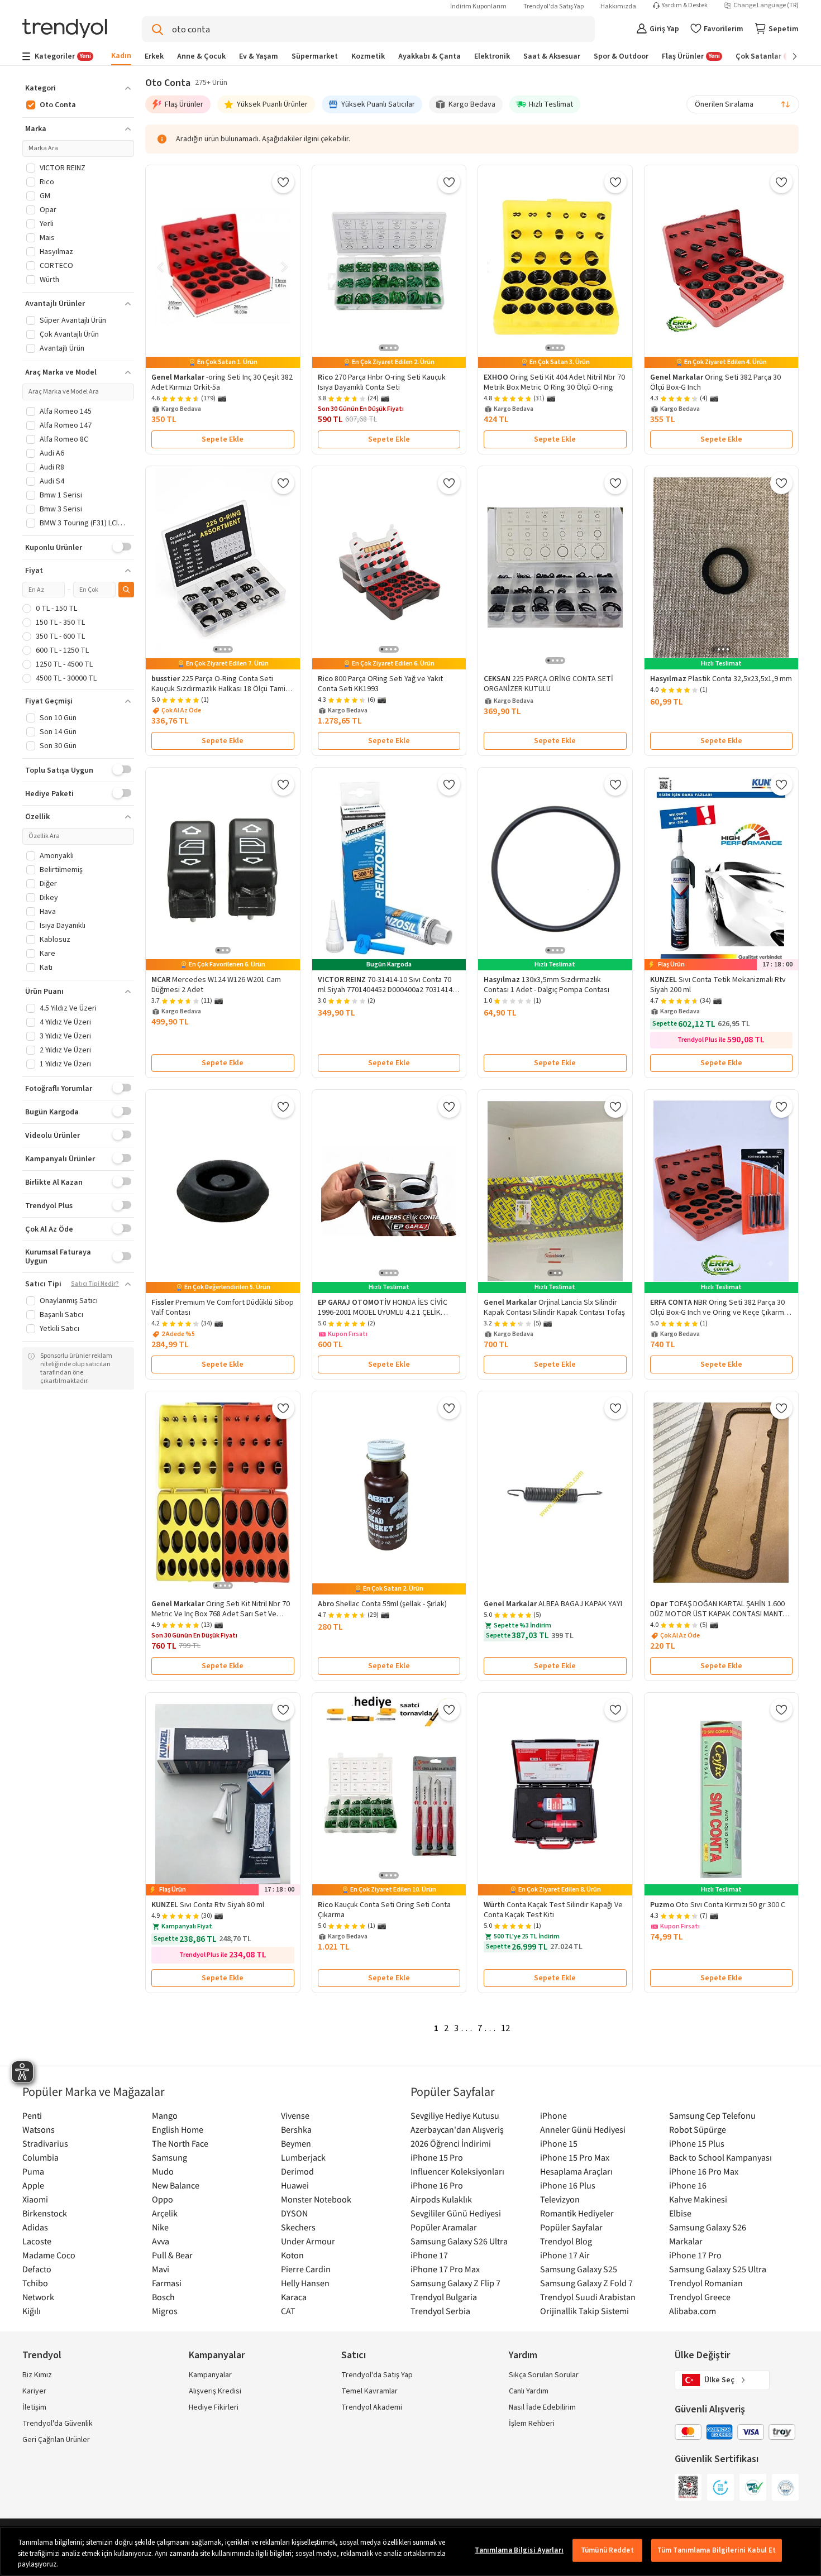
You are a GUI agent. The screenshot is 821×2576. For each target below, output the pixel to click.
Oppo (163, 2199)
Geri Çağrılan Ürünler (56, 2440)
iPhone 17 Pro (695, 2255)
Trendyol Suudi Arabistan (588, 2297)
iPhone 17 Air (565, 2255)
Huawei (295, 2185)
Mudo (163, 2171)
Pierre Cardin (306, 2269)
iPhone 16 (688, 2185)
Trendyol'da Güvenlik (58, 2424)
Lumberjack (303, 2157)
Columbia (40, 2157)
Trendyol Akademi (372, 2407)
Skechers (298, 2227)
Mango (165, 2115)
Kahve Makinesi (698, 2199)
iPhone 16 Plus (568, 2185)
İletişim (34, 2407)
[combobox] (743, 104)
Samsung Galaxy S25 (579, 2269)
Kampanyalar (210, 2375)
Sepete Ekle (223, 439)
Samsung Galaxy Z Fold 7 (586, 2283)
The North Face (180, 2143)
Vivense (295, 2115)
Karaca (294, 2297)
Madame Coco (49, 2255)
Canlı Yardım (529, 2391)
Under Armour (308, 2241)
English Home (178, 2129)
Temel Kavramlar (369, 2391)
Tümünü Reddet (607, 2550)
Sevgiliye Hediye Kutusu (455, 2115)
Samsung (170, 2157)
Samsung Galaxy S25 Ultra (718, 2269)
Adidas (35, 2227)
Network (38, 2297)
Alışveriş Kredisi (215, 2391)
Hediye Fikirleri (214, 2407)
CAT (288, 2311)
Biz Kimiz (37, 2375)
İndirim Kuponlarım (478, 6)
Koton (292, 2255)
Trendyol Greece (700, 2297)
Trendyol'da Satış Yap (553, 6)
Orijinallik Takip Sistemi (584, 2311)
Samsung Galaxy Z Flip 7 (455, 2283)
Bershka (296, 2129)
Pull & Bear (172, 2255)
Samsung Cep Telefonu (712, 2115)
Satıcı (354, 2355)
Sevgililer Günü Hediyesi (456, 2213)
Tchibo (35, 2283)
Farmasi (167, 2283)
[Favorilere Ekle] (283, 182)
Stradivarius (45, 2143)
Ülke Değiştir (702, 2355)
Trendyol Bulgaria (444, 2297)
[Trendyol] (65, 29)
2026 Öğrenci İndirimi (451, 2143)
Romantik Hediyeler (577, 2213)
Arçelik (165, 2213)
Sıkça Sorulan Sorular (544, 2375)
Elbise (680, 2213)
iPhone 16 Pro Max (704, 2171)
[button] (78, 88)
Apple (33, 2185)
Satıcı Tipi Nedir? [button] (95, 1284)
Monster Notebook (316, 2199)
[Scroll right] (787, 56)
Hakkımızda (618, 6)
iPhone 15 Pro (437, 2157)
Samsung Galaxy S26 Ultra (459, 2241)
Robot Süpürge (698, 2129)
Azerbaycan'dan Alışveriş (457, 2129)
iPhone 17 (429, 2255)
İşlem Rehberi (532, 2424)
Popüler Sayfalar (571, 2227)
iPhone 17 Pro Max (445, 2269)
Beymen (296, 2143)
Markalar (686, 2241)
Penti (32, 2115)
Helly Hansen (305, 2283)
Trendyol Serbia (440, 2311)
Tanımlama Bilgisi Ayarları (519, 2550)
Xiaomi (35, 2199)
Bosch (163, 2297)
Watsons (39, 2129)
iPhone (553, 2115)
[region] (410, 2551)
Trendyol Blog (566, 2241)
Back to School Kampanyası (720, 2157)
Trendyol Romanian (706, 2283)
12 (505, 2028)
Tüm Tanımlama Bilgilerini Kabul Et (717, 2550)
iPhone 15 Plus (697, 2143)
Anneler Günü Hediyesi (583, 2129)
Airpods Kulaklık (441, 2199)
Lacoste (37, 2241)
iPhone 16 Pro (437, 2185)
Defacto (37, 2269)
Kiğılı (32, 2311)
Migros (165, 2311)
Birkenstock (45, 2213)
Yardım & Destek (685, 6)
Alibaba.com (693, 2311)
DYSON (294, 2213)
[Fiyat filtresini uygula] (126, 590)
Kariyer (34, 2391)
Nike (160, 2227)
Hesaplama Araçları (576, 2171)
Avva (161, 2241)
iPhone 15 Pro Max (575, 2157)
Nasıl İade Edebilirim (542, 2407)
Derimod (297, 2171)
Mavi (161, 2269)
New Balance (176, 2185)
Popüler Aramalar (444, 2227)
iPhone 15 (559, 2143)
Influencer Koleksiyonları (457, 2171)
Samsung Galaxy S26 (708, 2227)
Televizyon (560, 2199)
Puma (33, 2171)
